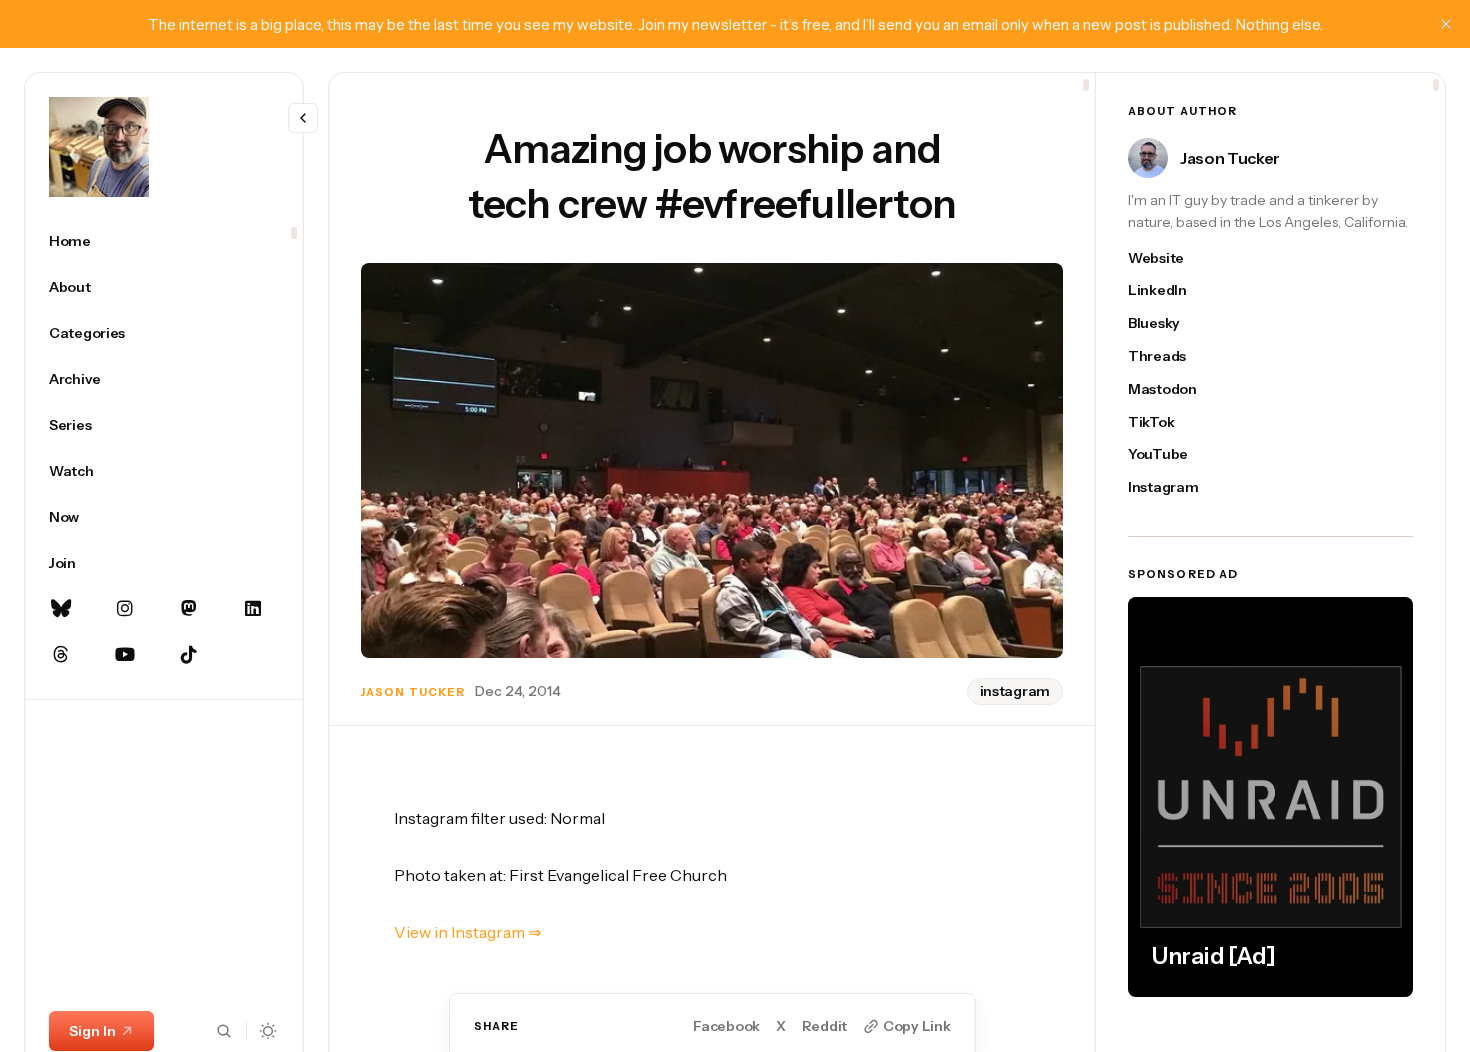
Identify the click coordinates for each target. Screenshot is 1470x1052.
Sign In (92, 1031)
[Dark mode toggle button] (268, 1031)
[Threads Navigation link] (61, 655)
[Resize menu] (303, 118)
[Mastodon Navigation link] (189, 609)
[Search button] (224, 1031)
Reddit (824, 1026)
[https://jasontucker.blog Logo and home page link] (99, 147)
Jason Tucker (413, 692)
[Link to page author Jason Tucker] (1148, 158)
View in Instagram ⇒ (467, 932)
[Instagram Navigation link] (125, 609)
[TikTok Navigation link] (189, 655)
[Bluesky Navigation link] (61, 609)
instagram (1015, 691)
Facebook (726, 1026)
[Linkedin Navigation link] (253, 609)
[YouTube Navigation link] (125, 655)
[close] (1446, 24)
